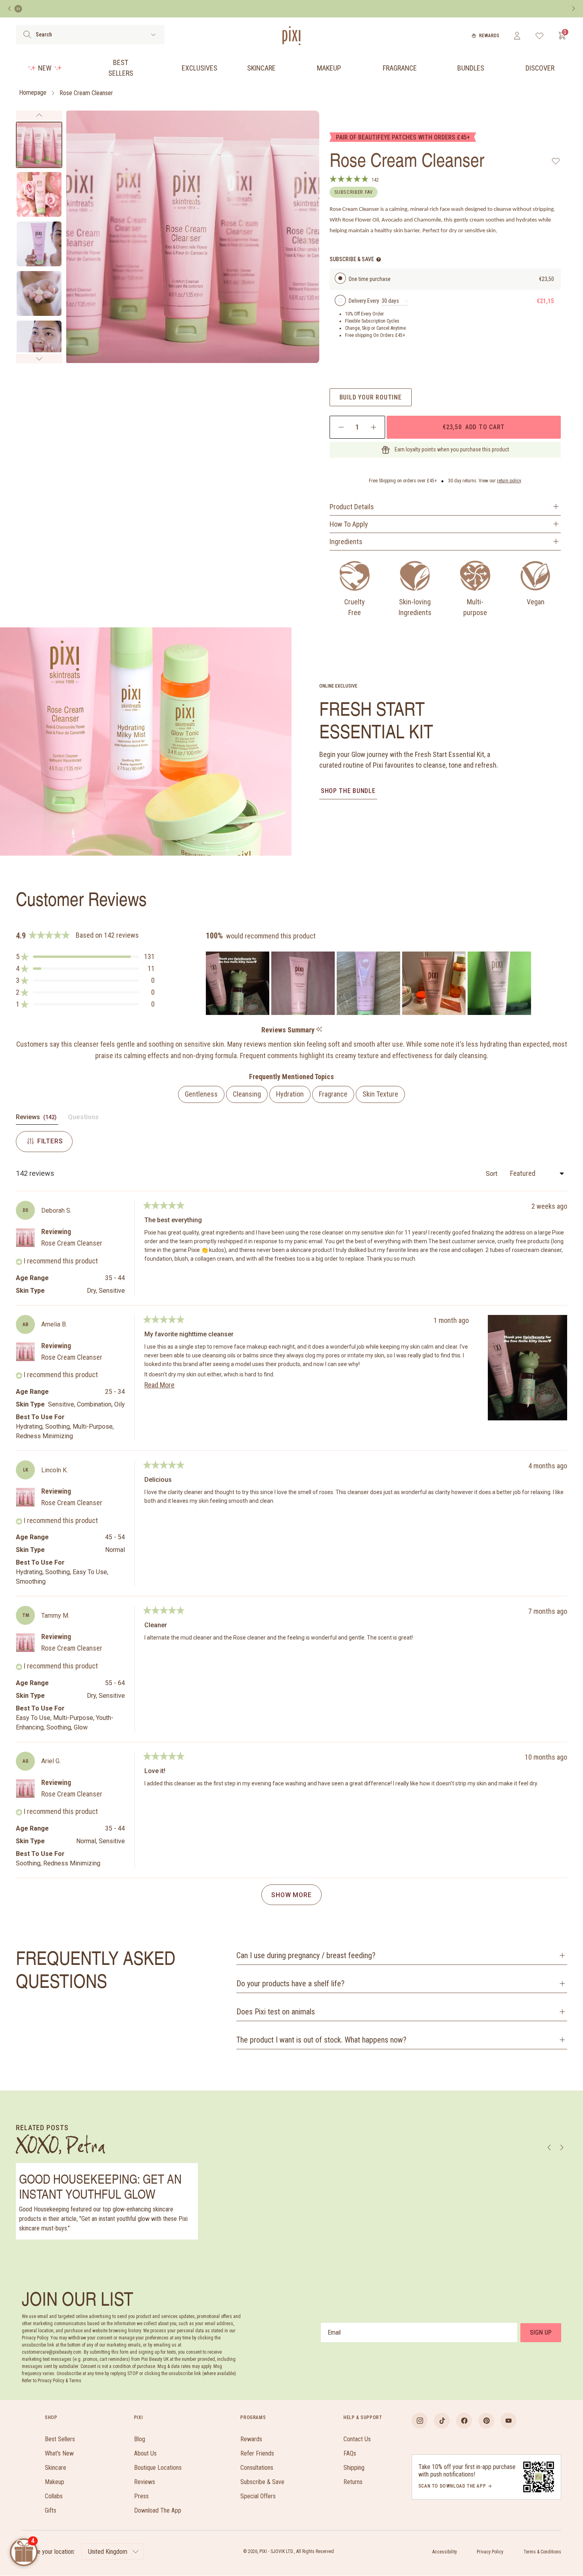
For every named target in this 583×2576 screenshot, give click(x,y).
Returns (353, 2482)
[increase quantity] (373, 427)
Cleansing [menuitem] (247, 1094)
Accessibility (445, 2552)
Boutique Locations (158, 2468)
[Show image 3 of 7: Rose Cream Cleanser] (39, 244)
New (45, 68)
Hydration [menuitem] (290, 1094)
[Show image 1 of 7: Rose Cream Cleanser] (39, 145)
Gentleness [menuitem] (201, 1094)
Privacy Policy (490, 2552)
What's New (59, 2453)
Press (141, 2496)
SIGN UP (541, 2332)
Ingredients (346, 542)
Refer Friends (257, 2453)
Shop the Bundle (348, 791)
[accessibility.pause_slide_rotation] (18, 9)
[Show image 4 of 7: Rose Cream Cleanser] (39, 293)
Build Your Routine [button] (371, 397)
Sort (492, 1174)
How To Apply (349, 524)
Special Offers (258, 2496)
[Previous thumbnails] (39, 115)
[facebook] (464, 2421)
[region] (369, 983)
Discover (540, 68)
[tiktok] (442, 2421)
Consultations (257, 2468)
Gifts (51, 2510)
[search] (27, 34)
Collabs (54, 2496)
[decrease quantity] (341, 427)
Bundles (471, 68)
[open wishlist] (540, 36)
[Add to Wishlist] (556, 161)
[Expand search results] (153, 35)
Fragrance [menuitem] (333, 1094)
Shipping (354, 2468)
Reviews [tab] (37, 1119)
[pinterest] (486, 2421)
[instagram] (420, 2421)
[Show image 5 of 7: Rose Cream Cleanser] (39, 343)
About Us (145, 2453)
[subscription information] (379, 259)
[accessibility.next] (573, 9)
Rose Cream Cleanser (86, 93)
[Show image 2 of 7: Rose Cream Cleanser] (39, 194)
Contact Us (357, 2439)
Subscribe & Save (262, 2482)
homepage (33, 93)
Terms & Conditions (542, 2552)
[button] (85, 957)
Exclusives (199, 68)
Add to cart (474, 427)
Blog (140, 2439)
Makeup (329, 68)
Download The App (158, 2510)
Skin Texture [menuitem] (380, 1094)
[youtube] (508, 2421)
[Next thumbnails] (39, 359)
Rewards (489, 36)
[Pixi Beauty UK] (291, 36)
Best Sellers (121, 68)
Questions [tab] (83, 1119)
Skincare (261, 68)
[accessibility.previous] (10, 9)
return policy (509, 481)
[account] (517, 36)
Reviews (145, 2482)
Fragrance (400, 68)
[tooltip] (319, 1030)
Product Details (352, 507)
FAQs (350, 2453)
